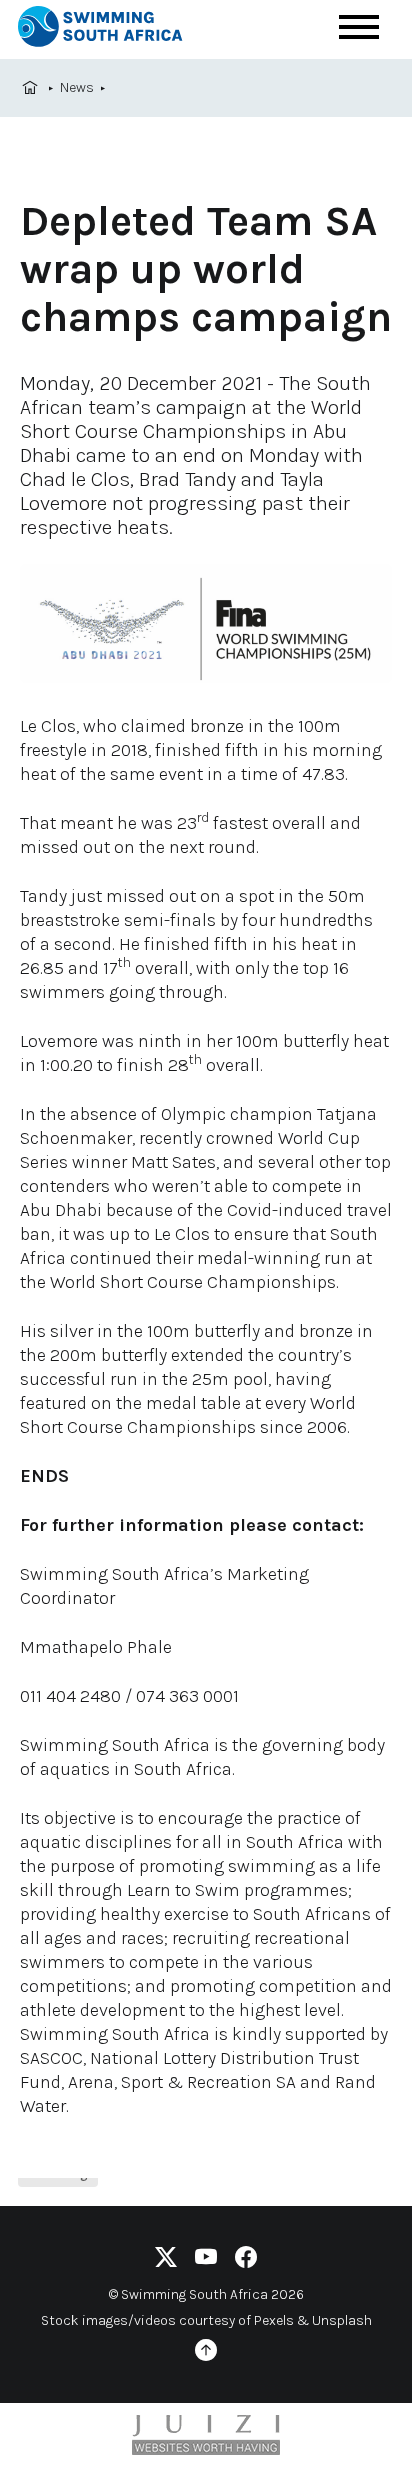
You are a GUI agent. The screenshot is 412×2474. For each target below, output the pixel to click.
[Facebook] (246, 2260)
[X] (166, 2260)
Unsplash (342, 2320)
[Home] (118, 29)
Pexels (274, 2320)
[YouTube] (206, 2260)
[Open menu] (359, 27)
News (77, 87)
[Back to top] (206, 2353)
